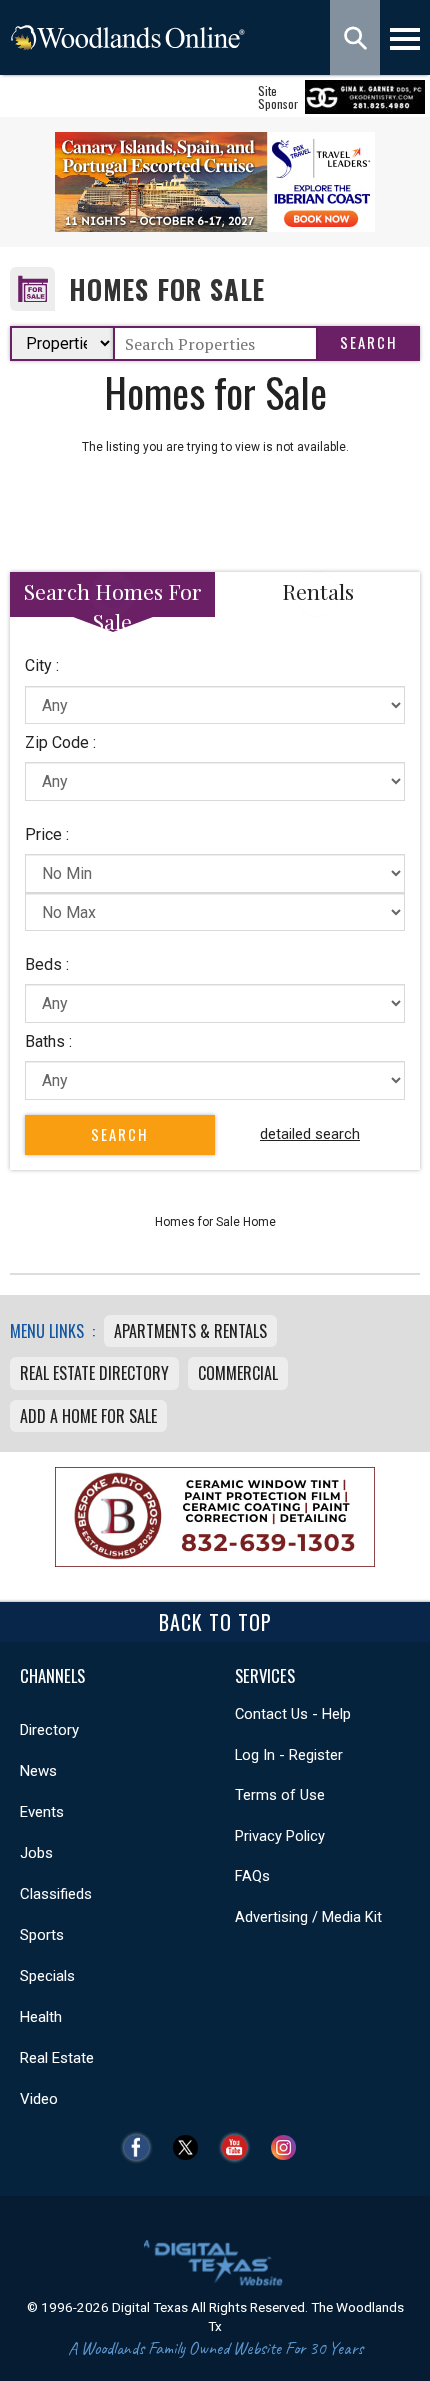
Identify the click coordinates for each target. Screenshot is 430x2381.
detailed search (310, 1134)
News (38, 1771)
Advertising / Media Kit (308, 1917)
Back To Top (215, 1622)
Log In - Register (289, 1755)
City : (42, 665)
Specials (47, 1976)
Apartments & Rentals (190, 1331)
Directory (49, 1730)
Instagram (288, 2147)
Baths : (48, 1041)
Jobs (36, 1853)
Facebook (141, 2147)
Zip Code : (60, 742)
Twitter (190, 2147)
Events (42, 1812)
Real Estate (57, 2058)
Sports (42, 1935)
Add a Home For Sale (88, 1416)
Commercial (238, 1373)
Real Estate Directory (94, 1373)
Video (39, 2099)
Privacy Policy (280, 1836)
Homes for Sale (167, 289)
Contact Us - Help (293, 1714)
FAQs (252, 1876)
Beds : (47, 964)
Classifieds (56, 1894)
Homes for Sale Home (215, 1222)
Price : (47, 834)
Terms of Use (280, 1795)
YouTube (239, 2147)
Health (41, 2017)
